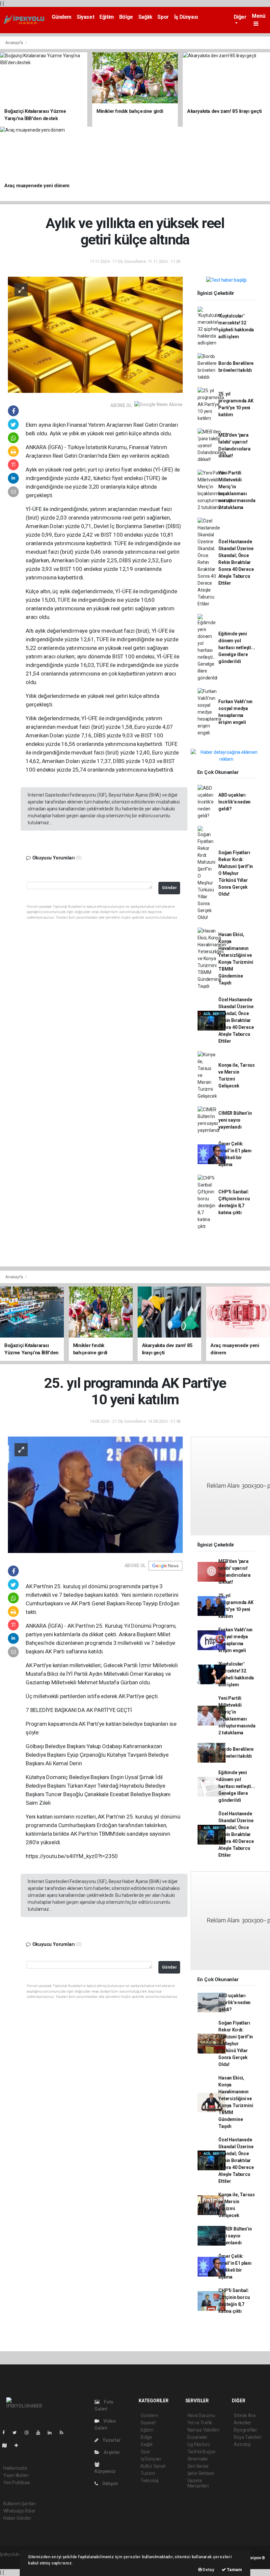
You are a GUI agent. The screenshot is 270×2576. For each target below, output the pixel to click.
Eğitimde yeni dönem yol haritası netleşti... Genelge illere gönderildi (237, 648)
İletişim (110, 2484)
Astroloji (242, 2444)
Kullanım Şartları (20, 2504)
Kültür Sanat (153, 2466)
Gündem (62, 17)
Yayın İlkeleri (16, 2475)
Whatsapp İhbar (19, 2511)
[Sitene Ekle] (19, 2445)
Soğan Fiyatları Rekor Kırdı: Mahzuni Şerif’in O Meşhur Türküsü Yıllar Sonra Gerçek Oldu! (236, 873)
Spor (163, 17)
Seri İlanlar (198, 2466)
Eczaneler (197, 2437)
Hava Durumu (201, 2415)
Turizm (148, 2473)
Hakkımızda (15, 2468)
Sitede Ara (244, 2415)
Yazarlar (111, 2440)
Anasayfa (14, 43)
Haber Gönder (17, 2518)
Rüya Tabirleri (247, 2437)
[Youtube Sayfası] (41, 2433)
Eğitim (107, 17)
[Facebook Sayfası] (6, 2433)
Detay (208, 2570)
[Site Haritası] (7, 2445)
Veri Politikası (17, 2483)
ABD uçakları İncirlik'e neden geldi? (234, 802)
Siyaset (85, 17)
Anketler (242, 2423)
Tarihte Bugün (202, 2452)
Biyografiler (245, 2430)
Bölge (126, 17)
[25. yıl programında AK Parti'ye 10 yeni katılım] (95, 1494)
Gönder (169, 888)
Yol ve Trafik (200, 2423)
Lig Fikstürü (199, 2444)
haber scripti (13, 2561)
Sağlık (145, 17)
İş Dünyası (186, 17)
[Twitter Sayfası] (17, 2433)
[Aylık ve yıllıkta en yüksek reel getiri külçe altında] (95, 334)
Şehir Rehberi (201, 2473)
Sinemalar (198, 2459)
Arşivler (111, 2452)
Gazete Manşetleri (198, 2483)
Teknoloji (149, 2481)
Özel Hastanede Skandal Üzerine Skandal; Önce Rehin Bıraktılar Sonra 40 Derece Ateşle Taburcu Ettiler (236, 562)
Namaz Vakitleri (203, 2430)
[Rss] (64, 2433)
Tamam (234, 2570)
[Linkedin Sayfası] (52, 2433)
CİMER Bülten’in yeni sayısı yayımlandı (235, 1120)
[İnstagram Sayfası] (29, 2433)
